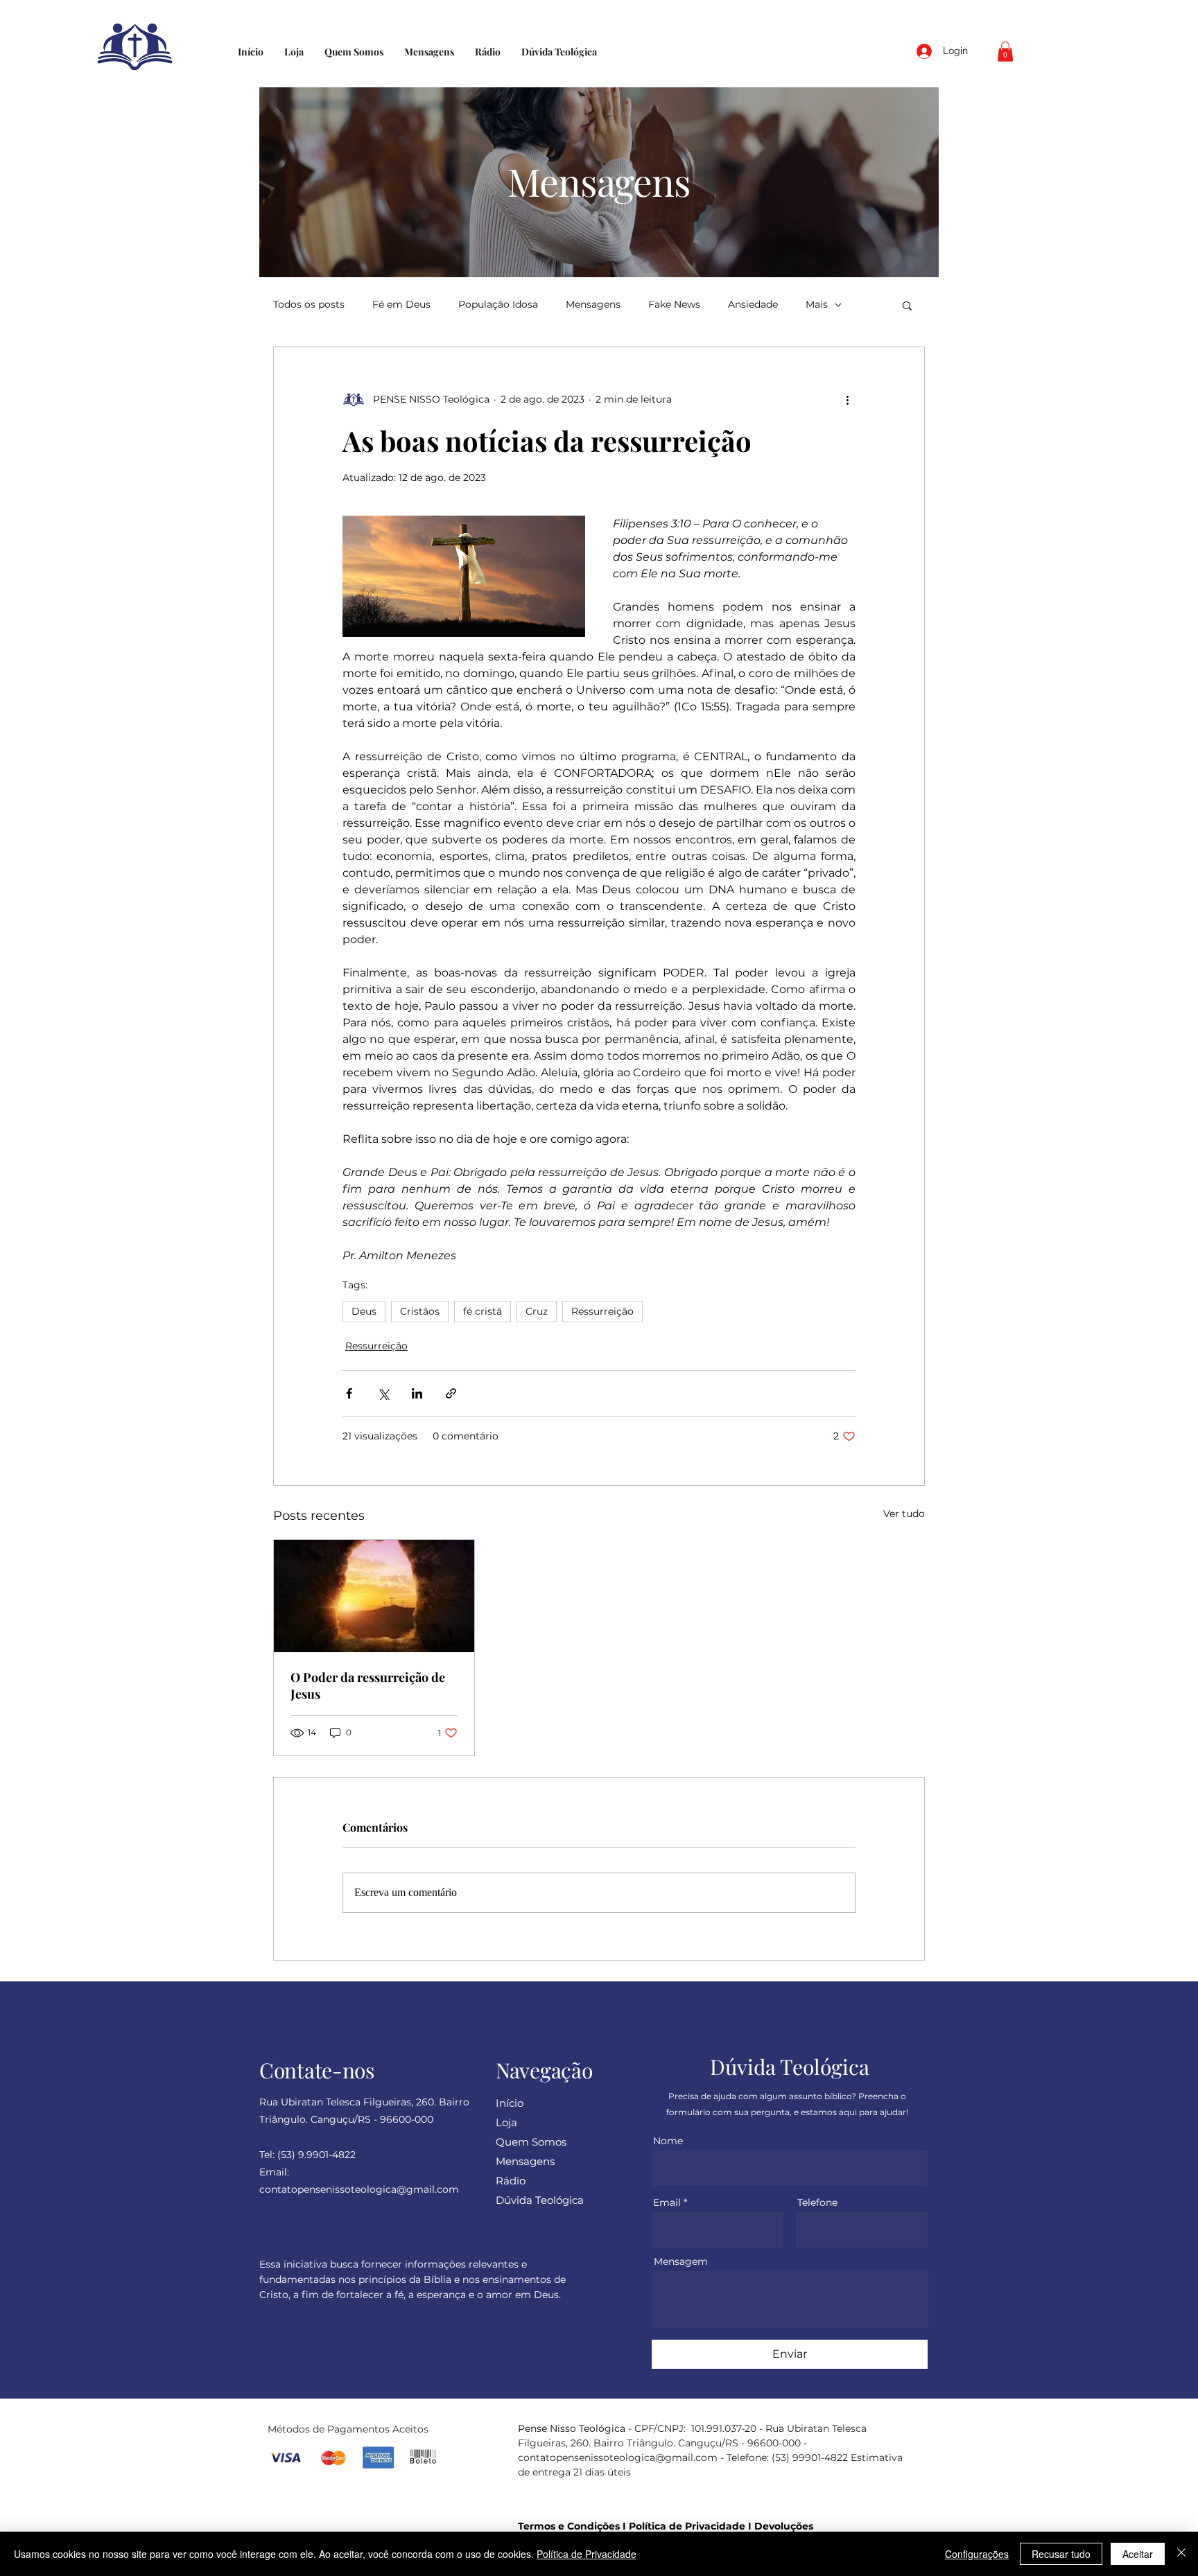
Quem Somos (531, 2142)
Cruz (537, 1311)
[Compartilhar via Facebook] (349, 1393)
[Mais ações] (847, 400)
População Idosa (498, 305)
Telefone (817, 2202)
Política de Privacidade (687, 2526)
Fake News (674, 305)
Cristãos (420, 1311)
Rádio (511, 2181)
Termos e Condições (569, 2526)
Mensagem (681, 2261)
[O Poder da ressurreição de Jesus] (374, 1596)
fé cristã (483, 1311)
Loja (506, 2122)
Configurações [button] (977, 2554)
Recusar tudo (1061, 2554)
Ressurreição (602, 1311)
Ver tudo (904, 1514)
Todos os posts (309, 305)
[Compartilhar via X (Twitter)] (383, 1393)
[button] (1005, 52)
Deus (364, 1311)
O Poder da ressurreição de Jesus (368, 1685)
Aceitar (1138, 2554)
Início (510, 2103)
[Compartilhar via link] (451, 1393)
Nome (668, 2141)
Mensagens (593, 305)
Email (667, 2202)
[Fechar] (1181, 2554)
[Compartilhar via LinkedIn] (417, 1393)
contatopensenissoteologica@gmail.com (618, 2457)
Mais (817, 305)
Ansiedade (753, 305)
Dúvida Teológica (540, 2200)
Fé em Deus (401, 305)
